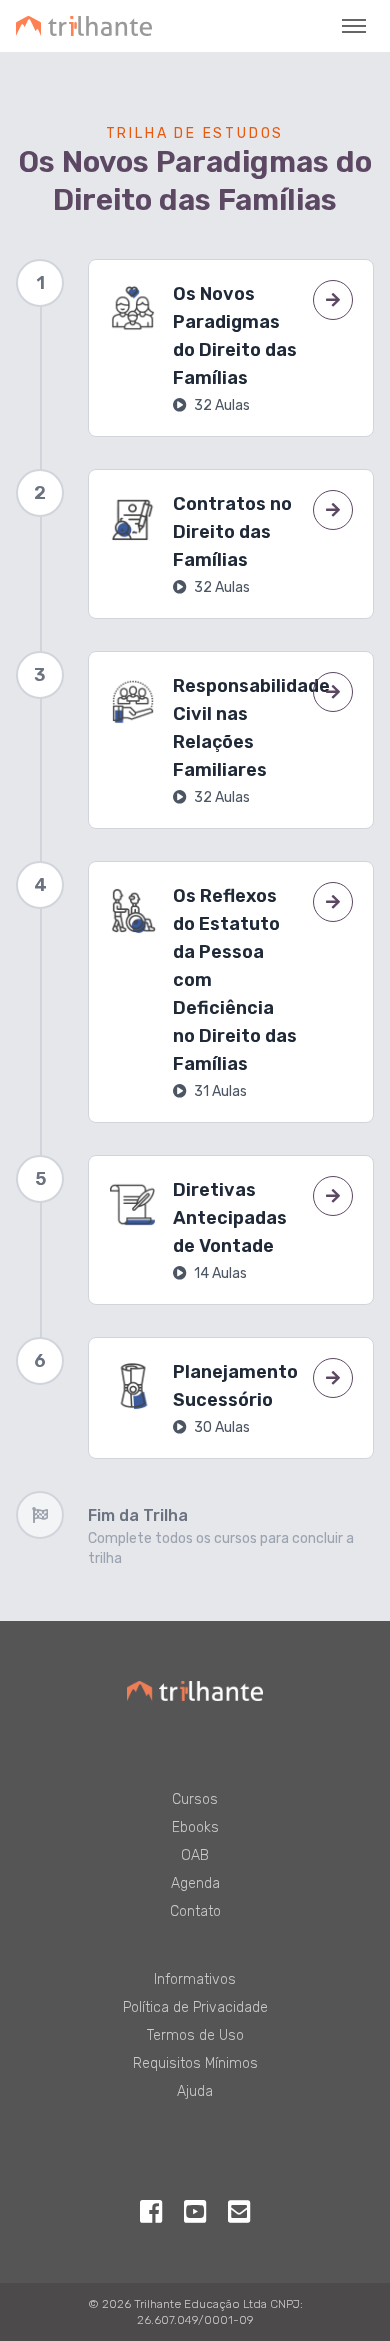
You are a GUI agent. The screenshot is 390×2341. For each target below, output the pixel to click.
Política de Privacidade (195, 2007)
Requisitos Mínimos (195, 2063)
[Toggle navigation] (354, 26)
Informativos (195, 1979)
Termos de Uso (195, 2035)
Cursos (195, 1799)
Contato (195, 1911)
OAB (195, 1855)
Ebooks (195, 1827)
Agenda (195, 1883)
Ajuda (195, 2091)
